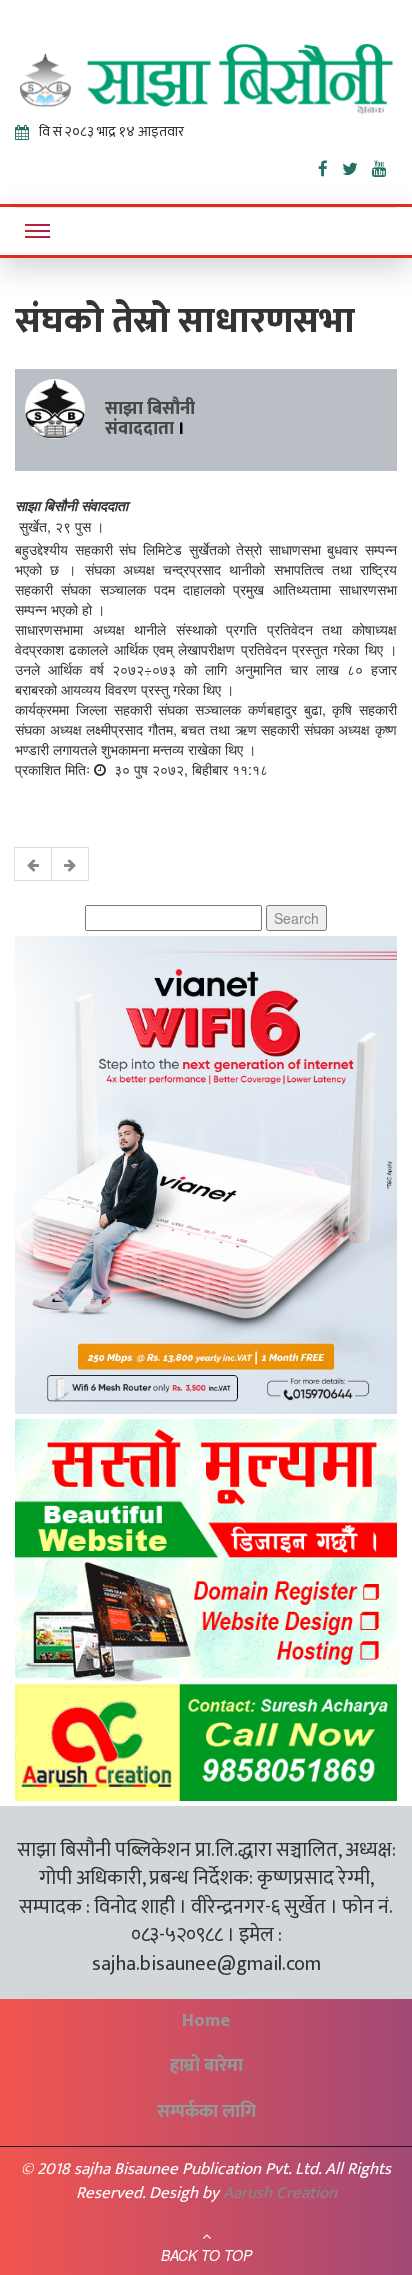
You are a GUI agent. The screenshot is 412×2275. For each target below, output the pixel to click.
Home (206, 2021)
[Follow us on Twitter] (357, 165)
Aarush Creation (280, 2193)
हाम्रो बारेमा (206, 2066)
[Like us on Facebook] (330, 165)
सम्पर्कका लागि (206, 2112)
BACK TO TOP (206, 2255)
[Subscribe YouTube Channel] (384, 165)
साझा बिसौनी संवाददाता (150, 419)
